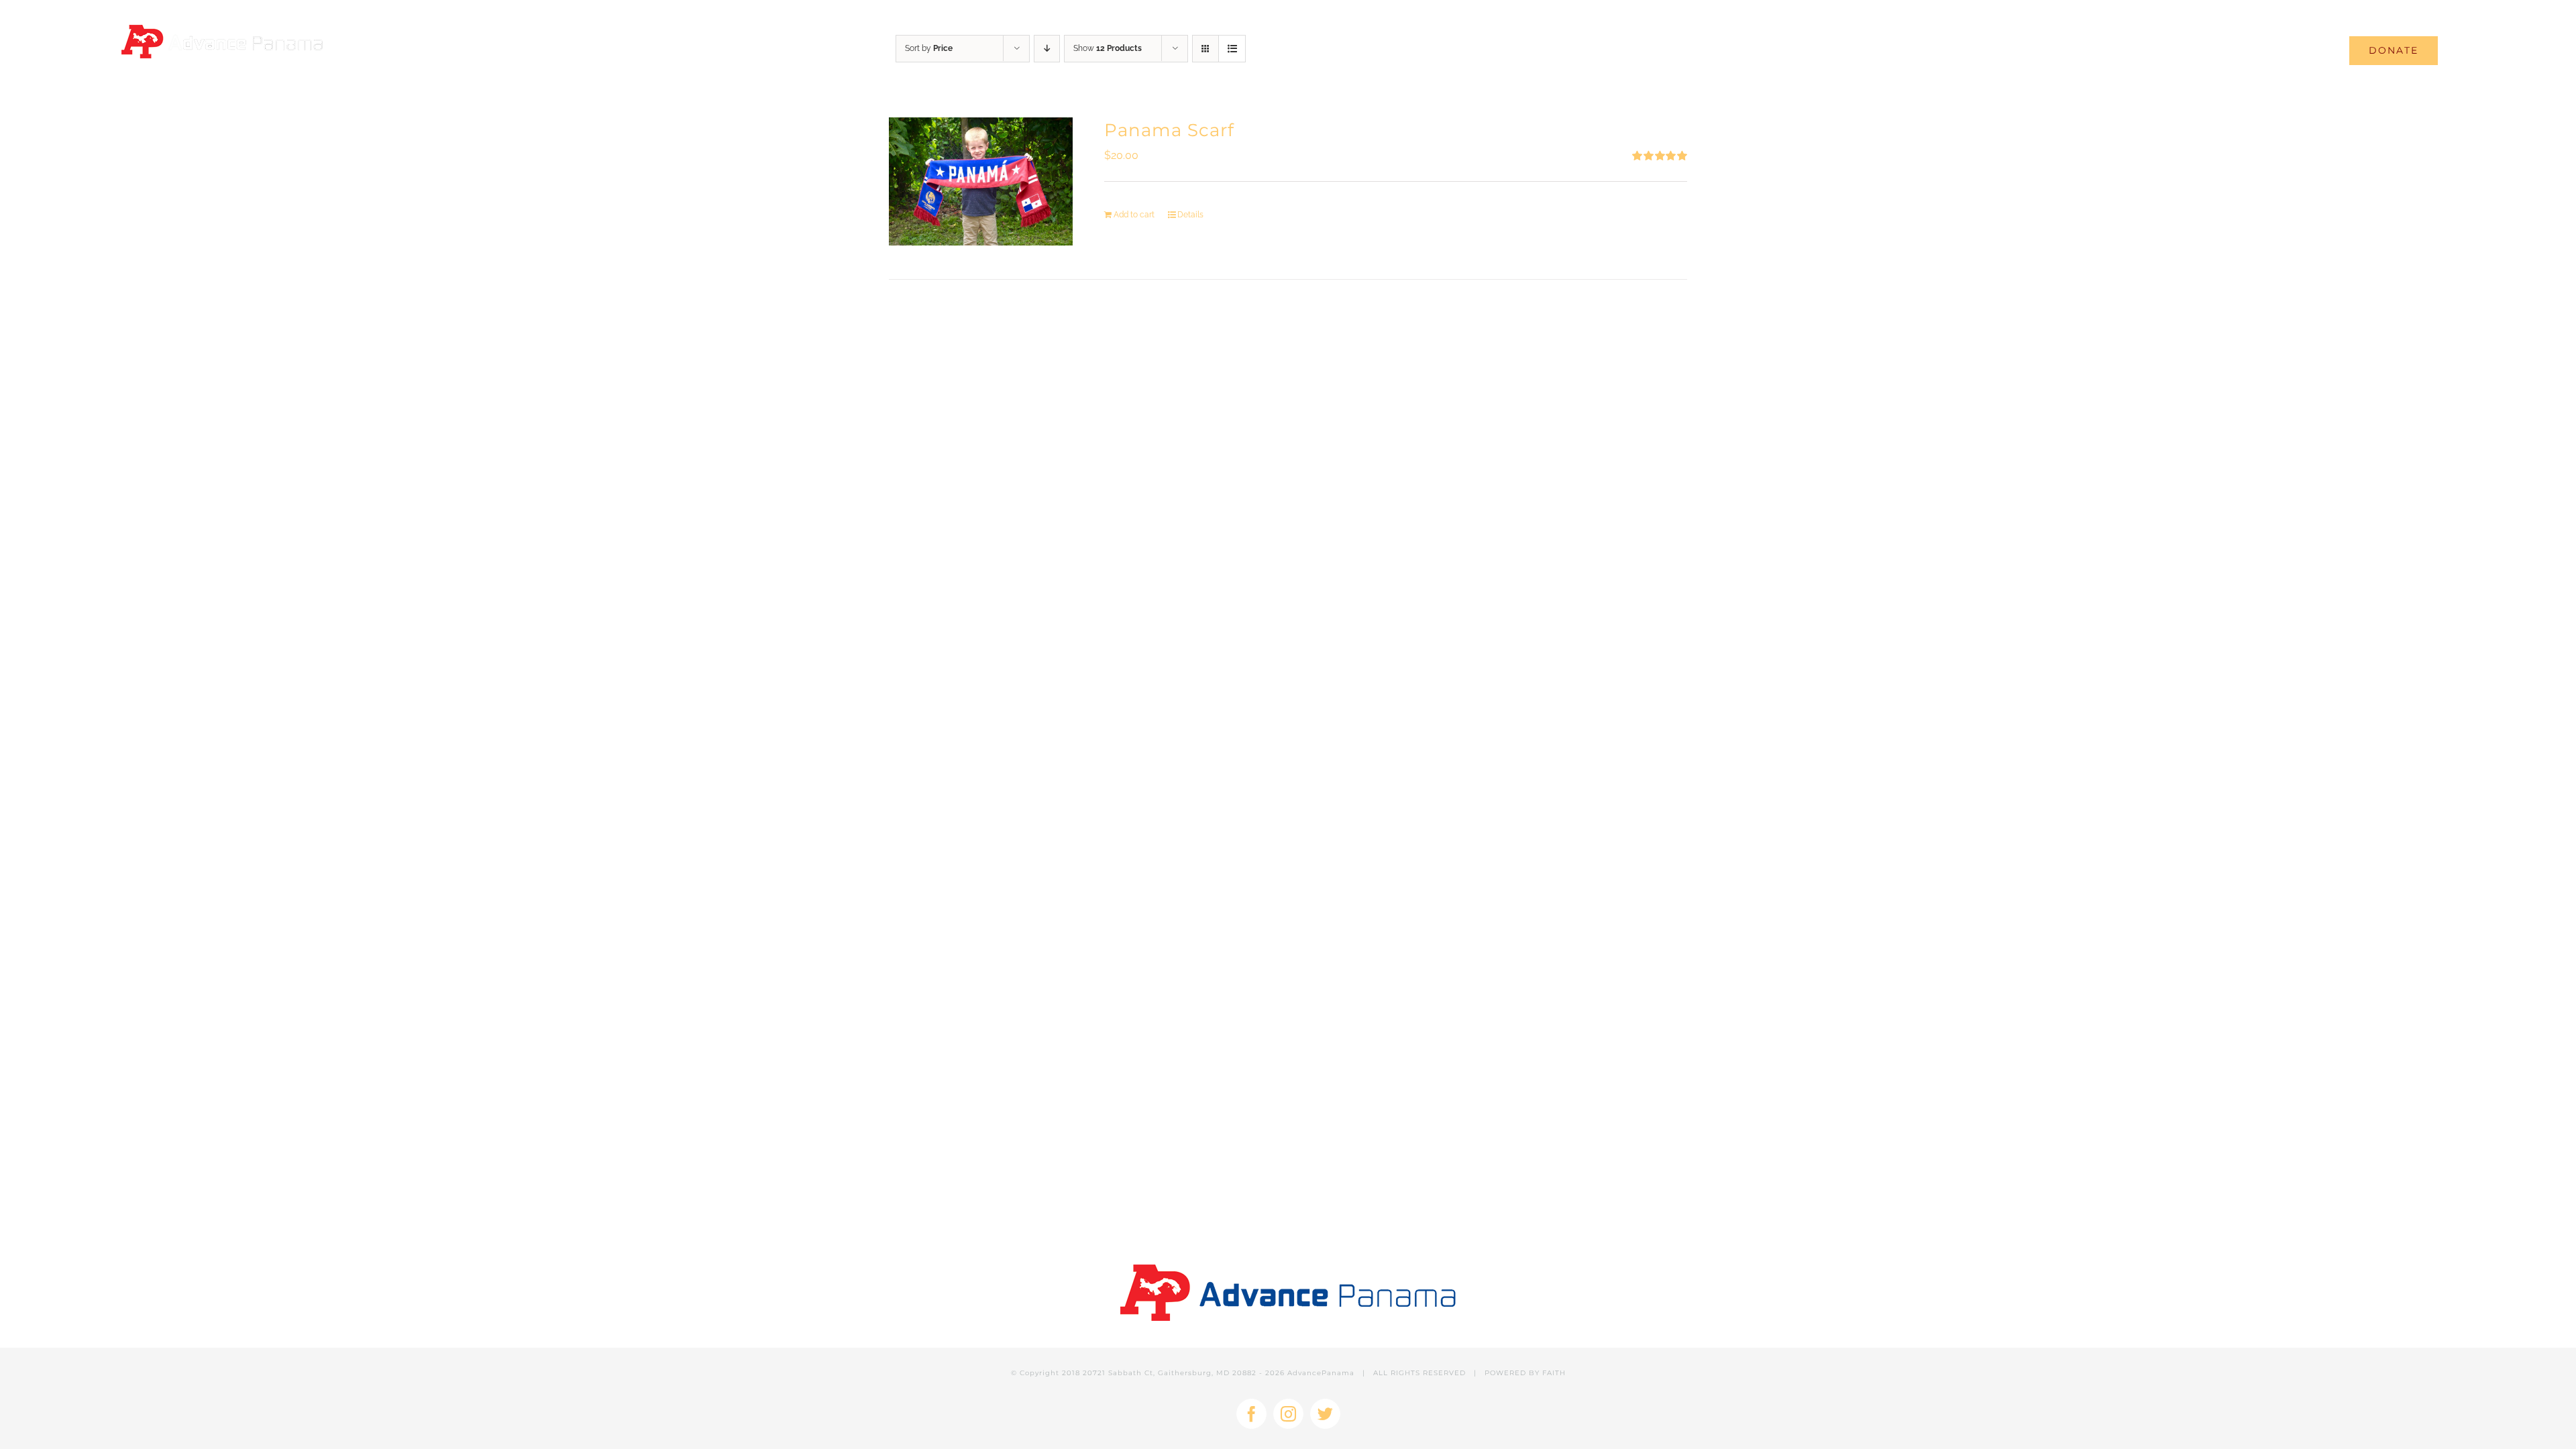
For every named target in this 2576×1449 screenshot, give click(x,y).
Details (1190, 215)
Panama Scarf (1169, 130)
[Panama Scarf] (981, 181)
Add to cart (1134, 215)
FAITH (1554, 1373)
